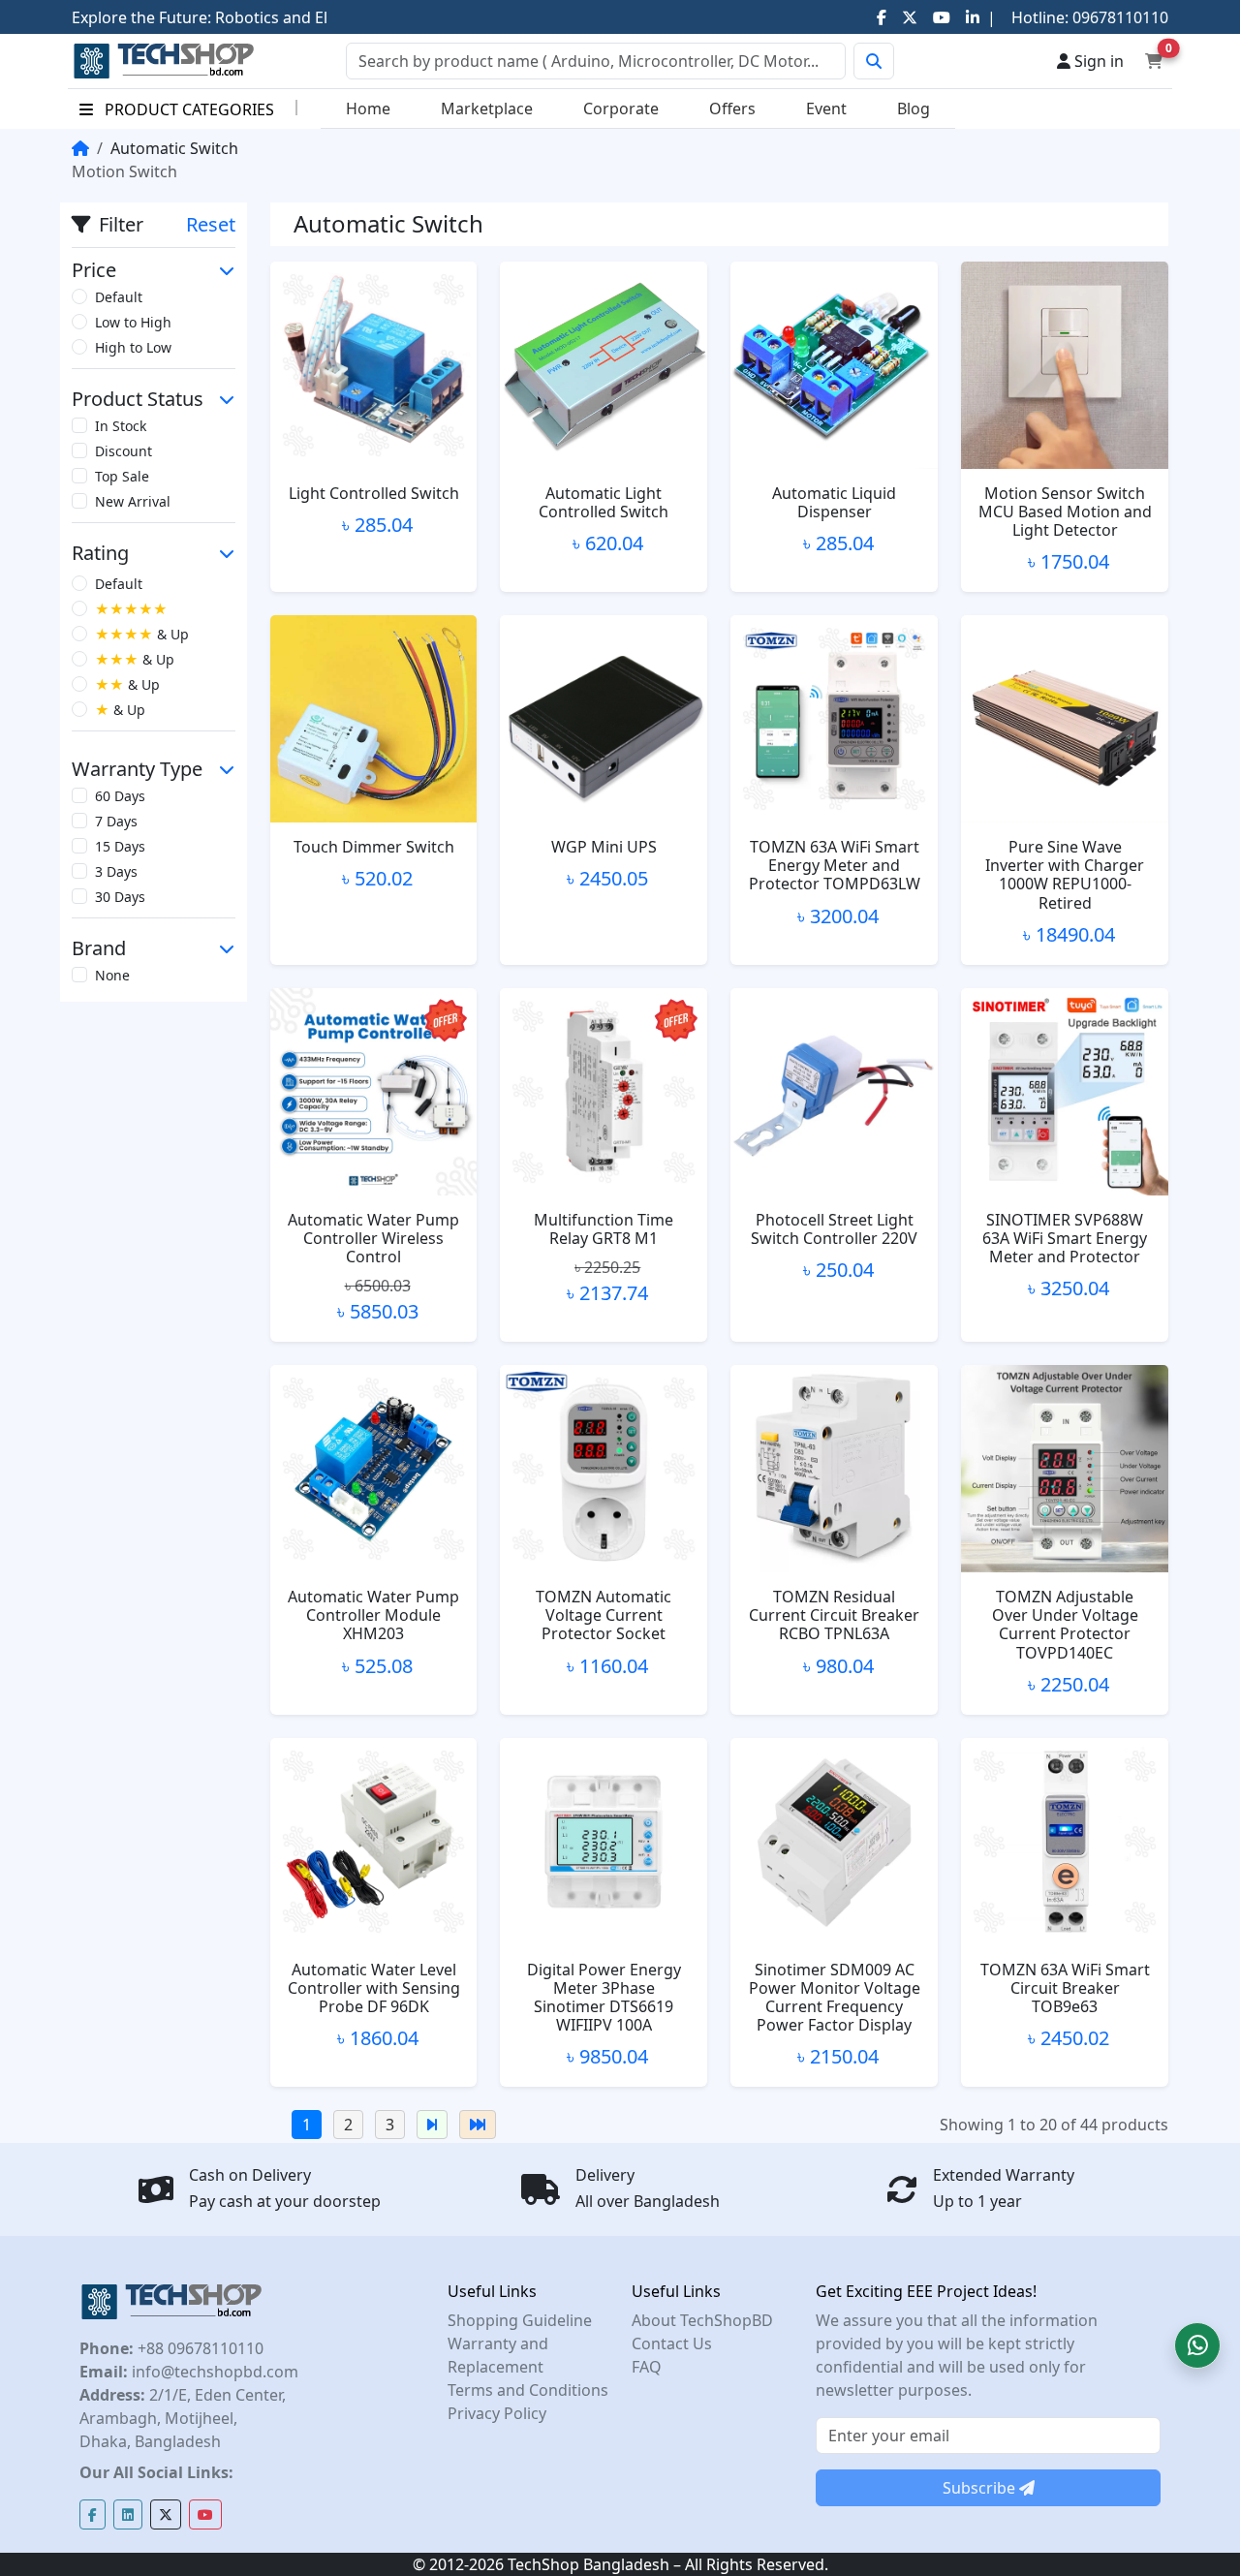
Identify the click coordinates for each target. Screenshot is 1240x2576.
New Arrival (133, 501)
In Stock (121, 426)
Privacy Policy (497, 2413)
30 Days (120, 897)
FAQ (647, 2367)
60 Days (120, 796)
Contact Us (672, 2343)
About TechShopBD (702, 2320)
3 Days (116, 871)
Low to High (133, 322)
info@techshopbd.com (213, 2372)
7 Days (116, 821)
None (112, 975)
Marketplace (487, 109)
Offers (732, 109)
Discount (124, 451)
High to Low (133, 347)
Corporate (621, 109)
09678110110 (1118, 17)
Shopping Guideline (520, 2320)
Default (119, 297)
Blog (914, 109)
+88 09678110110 (199, 2348)
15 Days (120, 846)
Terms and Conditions (528, 2390)
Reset (211, 224)
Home (368, 109)
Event (826, 109)
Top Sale (122, 476)
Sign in (1097, 61)
